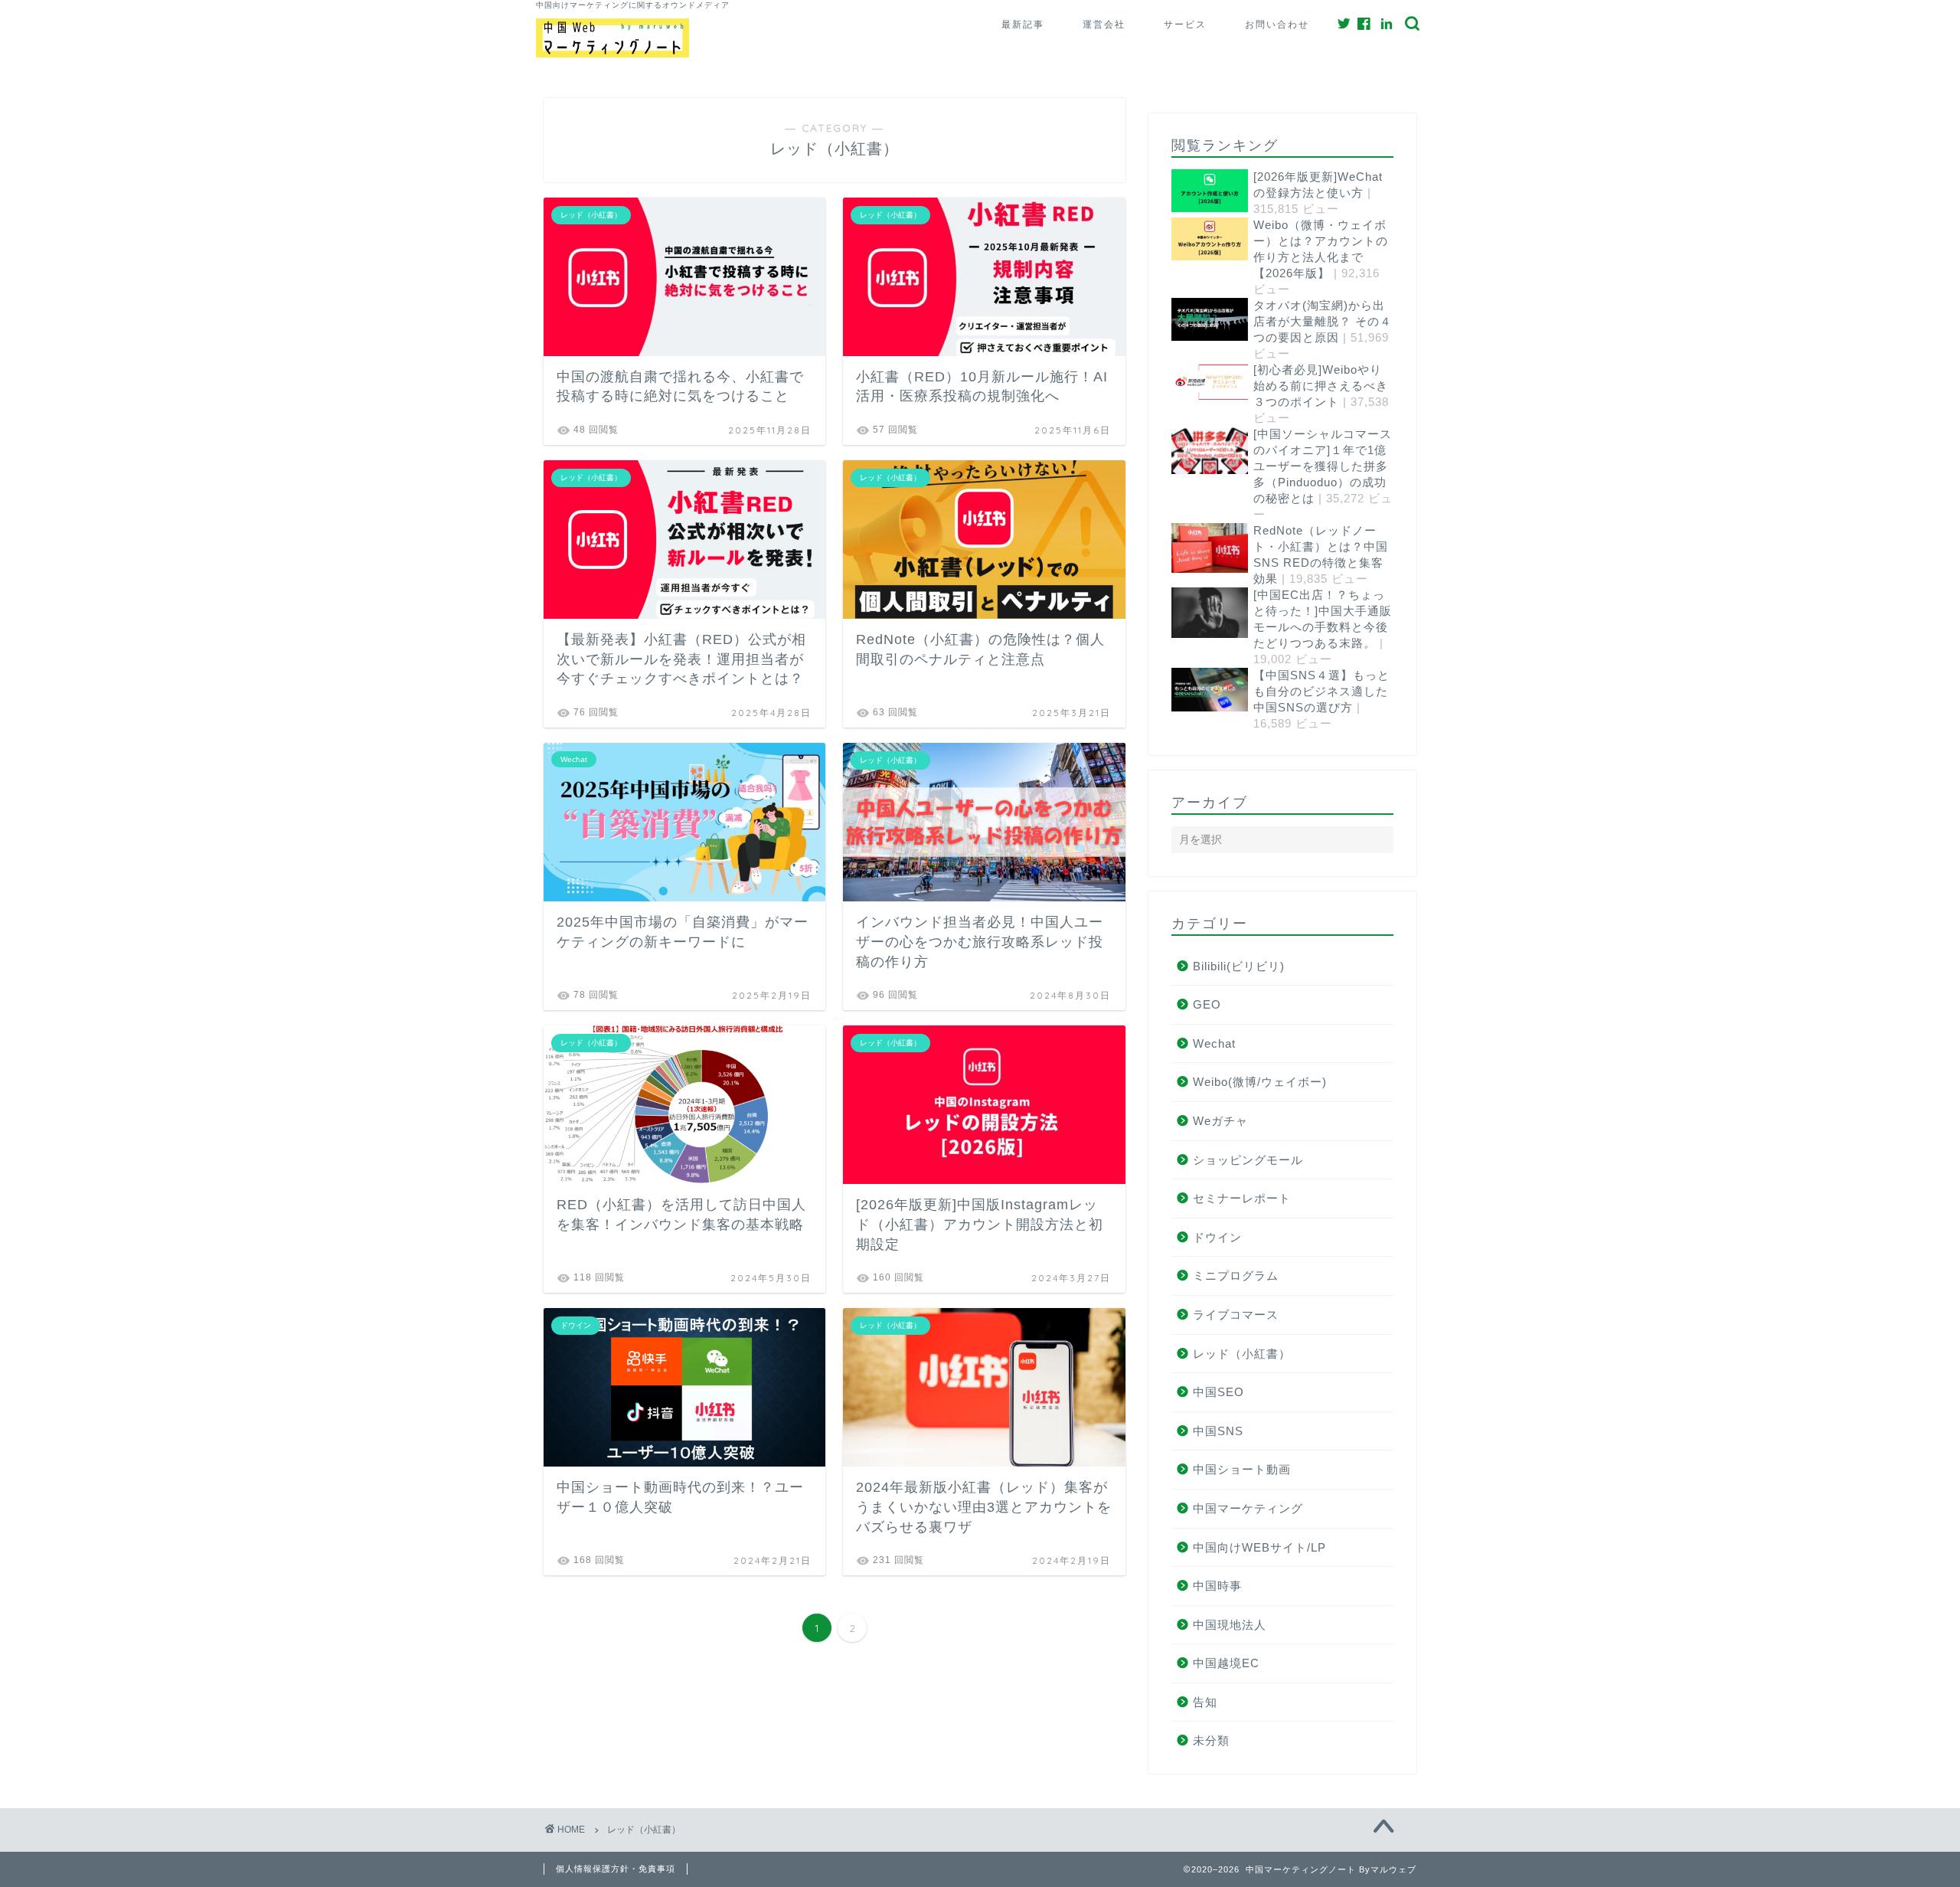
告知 (1205, 1702)
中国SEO (1218, 1392)
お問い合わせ (1277, 24)
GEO (1207, 1004)
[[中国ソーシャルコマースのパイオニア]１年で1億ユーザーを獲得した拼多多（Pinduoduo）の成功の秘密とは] (1194, 452)
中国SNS (1218, 1431)
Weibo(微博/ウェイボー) (1260, 1082)
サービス (1185, 24)
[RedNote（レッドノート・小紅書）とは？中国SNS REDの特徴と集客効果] (1194, 549)
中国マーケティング (1248, 1508)
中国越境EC (1226, 1663)
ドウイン (1217, 1237)
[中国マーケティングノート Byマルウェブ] (612, 54)
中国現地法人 (1230, 1625)
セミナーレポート (1242, 1198)
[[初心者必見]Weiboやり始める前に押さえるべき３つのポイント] (1194, 384)
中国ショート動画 (1242, 1469)
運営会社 (1104, 24)
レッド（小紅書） (1242, 1354)
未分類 (1211, 1740)
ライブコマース (1236, 1315)
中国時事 (1217, 1586)
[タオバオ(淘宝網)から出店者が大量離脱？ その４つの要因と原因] (1194, 320)
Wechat (1214, 1043)
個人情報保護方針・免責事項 (616, 1869)
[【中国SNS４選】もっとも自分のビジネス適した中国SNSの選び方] (1194, 691)
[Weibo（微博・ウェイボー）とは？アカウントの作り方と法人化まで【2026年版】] (1194, 240)
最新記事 (1023, 24)
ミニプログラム (1236, 1275)
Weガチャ (1220, 1121)
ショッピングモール (1248, 1160)
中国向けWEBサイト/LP (1259, 1547)
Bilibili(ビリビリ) (1239, 966)
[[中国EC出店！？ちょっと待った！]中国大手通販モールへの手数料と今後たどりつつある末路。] (1194, 614)
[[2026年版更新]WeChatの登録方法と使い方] (1194, 192)
